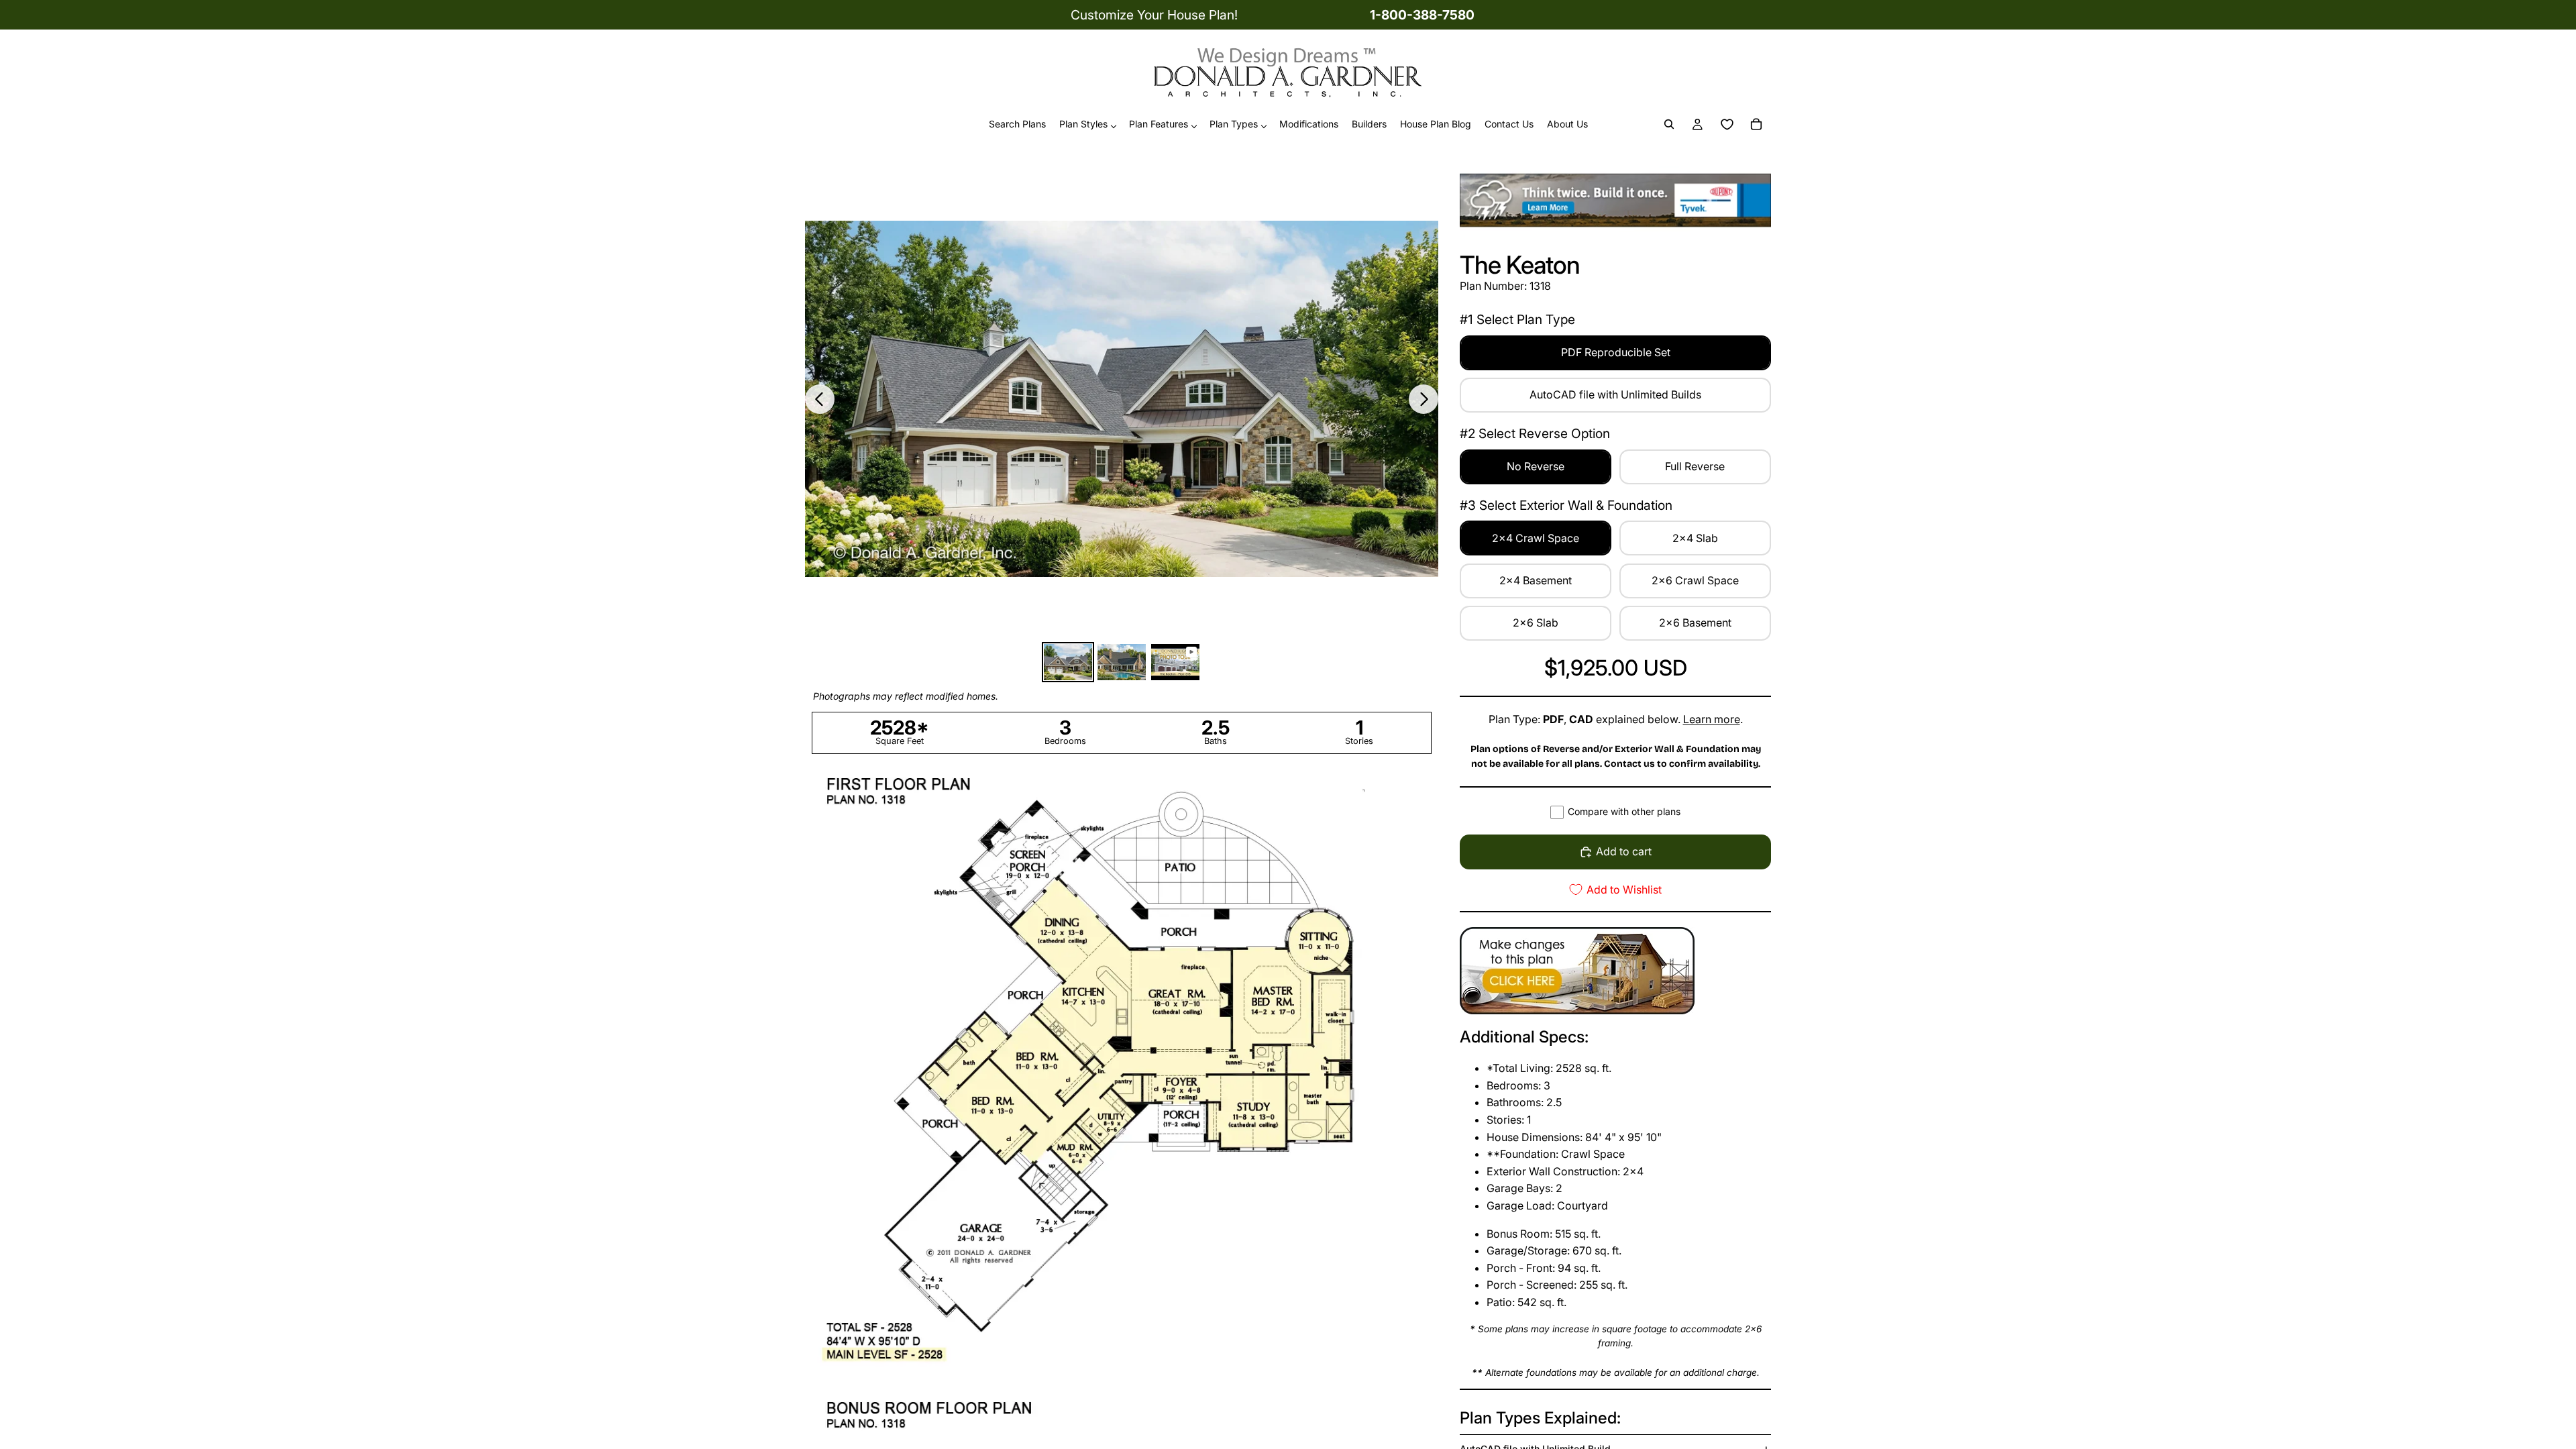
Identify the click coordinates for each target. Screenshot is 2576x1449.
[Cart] (1756, 125)
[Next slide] (1424, 399)
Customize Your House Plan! (1154, 15)
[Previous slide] (820, 399)
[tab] (1068, 662)
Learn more (1712, 719)
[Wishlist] (1727, 125)
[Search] (1669, 125)
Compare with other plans (1624, 811)
